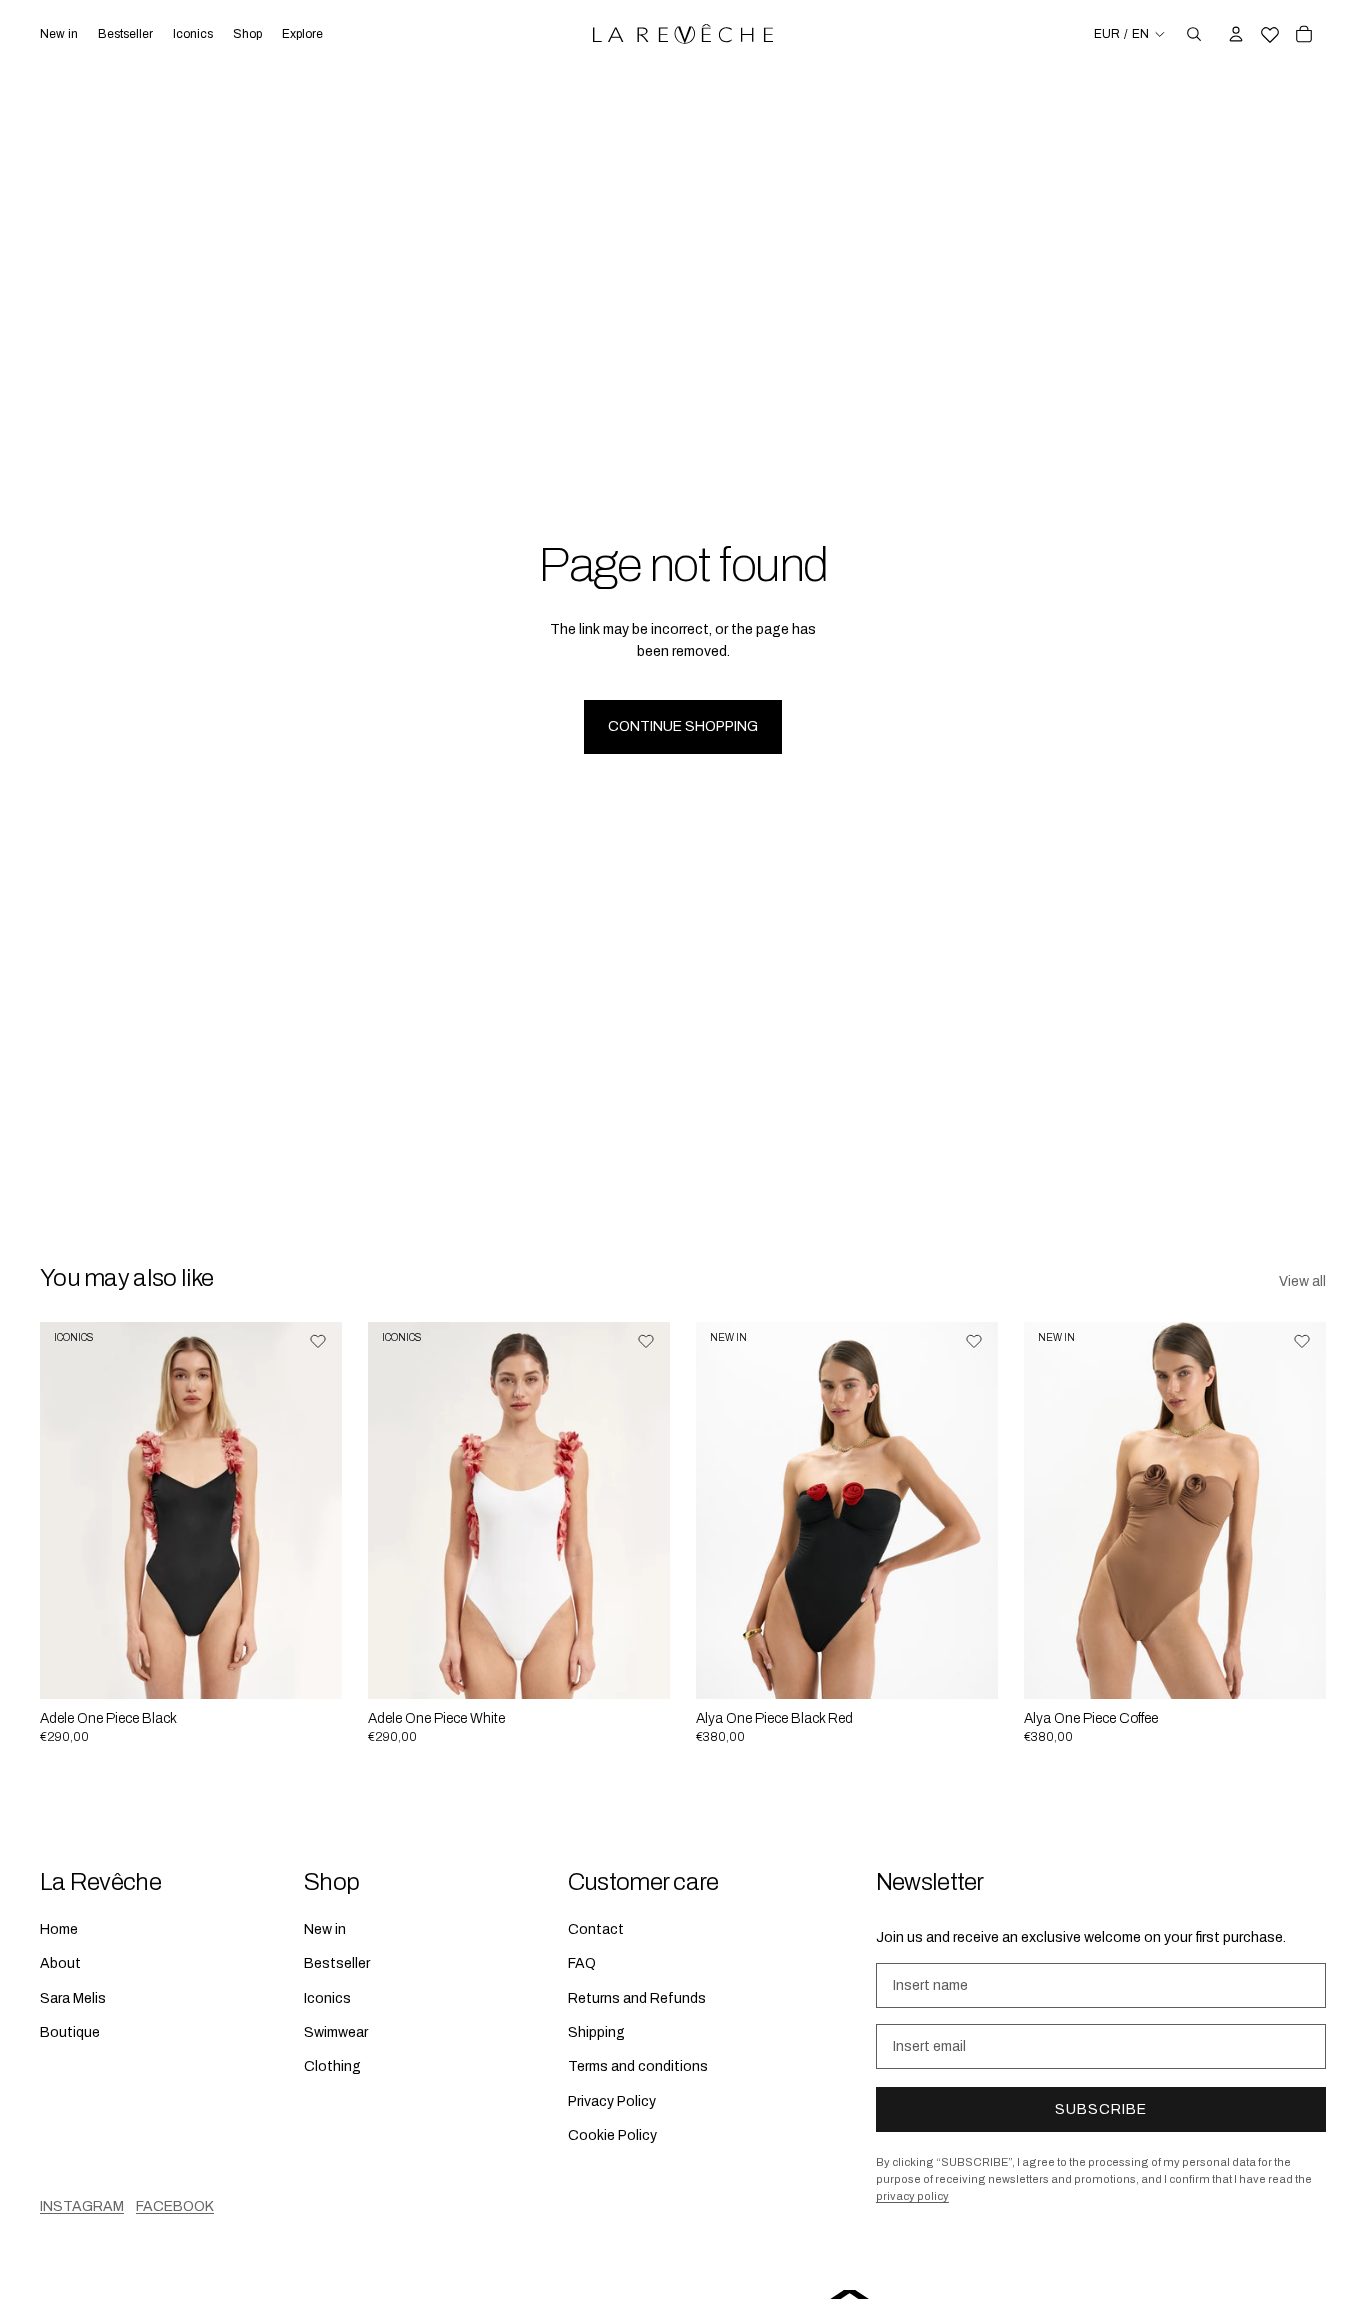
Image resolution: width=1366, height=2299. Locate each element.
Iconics (327, 1997)
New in (325, 1929)
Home (59, 1929)
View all (1302, 1281)
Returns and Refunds (637, 1997)
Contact (596, 1929)
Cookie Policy (612, 2135)
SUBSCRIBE (1101, 2109)
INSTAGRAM (82, 2205)
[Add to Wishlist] (318, 1341)
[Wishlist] (1270, 31)
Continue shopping (683, 726)
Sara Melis (73, 1997)
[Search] (1194, 34)
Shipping (596, 2032)
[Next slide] (312, 1511)
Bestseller (337, 1963)
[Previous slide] (70, 1511)
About (60, 1963)
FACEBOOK (175, 2205)
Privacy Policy (612, 2100)
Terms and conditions (638, 2066)
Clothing (332, 2066)
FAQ (582, 1963)
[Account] (1236, 34)
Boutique (70, 2032)
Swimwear (336, 2032)
